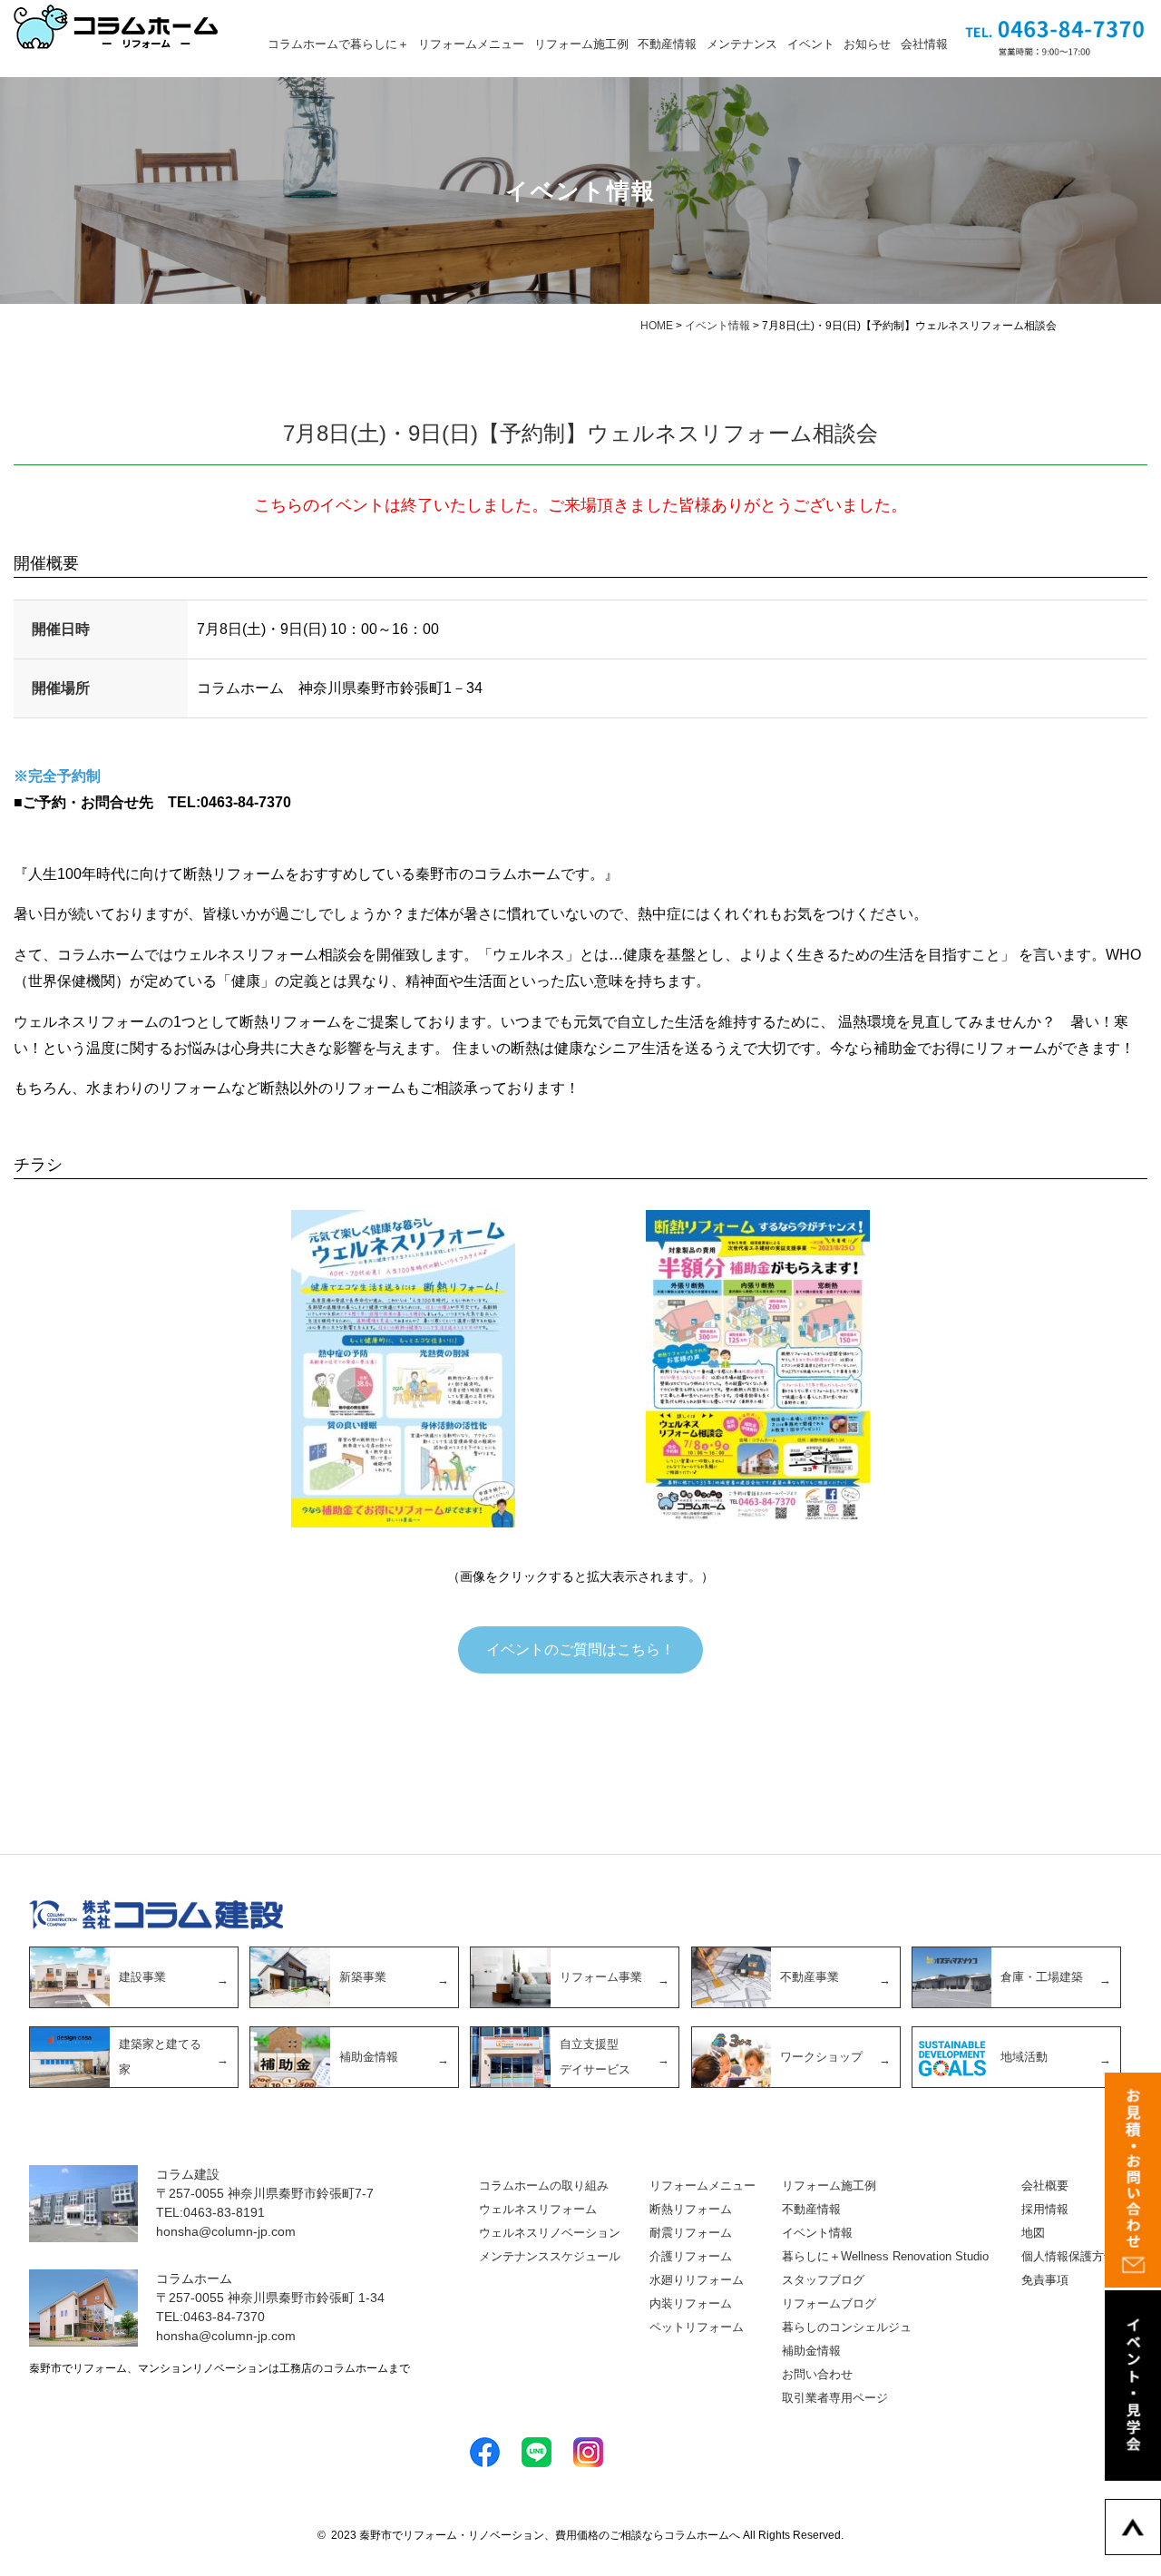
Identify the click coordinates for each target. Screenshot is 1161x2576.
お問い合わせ (817, 2374)
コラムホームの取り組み (544, 2186)
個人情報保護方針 (1068, 2256)
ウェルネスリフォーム (538, 2209)
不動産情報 (667, 44)
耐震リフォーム (691, 2233)
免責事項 (1045, 2280)
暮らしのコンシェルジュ (847, 2327)
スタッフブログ (823, 2280)
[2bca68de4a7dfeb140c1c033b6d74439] (403, 1369)
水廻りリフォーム (697, 2280)
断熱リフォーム (691, 2209)
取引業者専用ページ (835, 2398)
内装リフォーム (691, 2303)
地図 (1033, 2233)
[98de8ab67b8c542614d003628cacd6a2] (758, 1369)
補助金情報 (811, 2351)
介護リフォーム (691, 2256)
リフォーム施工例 (581, 44)
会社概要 (1045, 2186)
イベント (811, 44)
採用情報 (1045, 2209)
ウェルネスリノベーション (550, 2233)
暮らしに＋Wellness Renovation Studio (885, 2256)
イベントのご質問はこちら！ (580, 1649)
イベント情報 (817, 2233)
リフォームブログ (829, 2303)
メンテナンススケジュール (550, 2256)
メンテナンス (742, 44)
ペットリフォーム (697, 2327)
